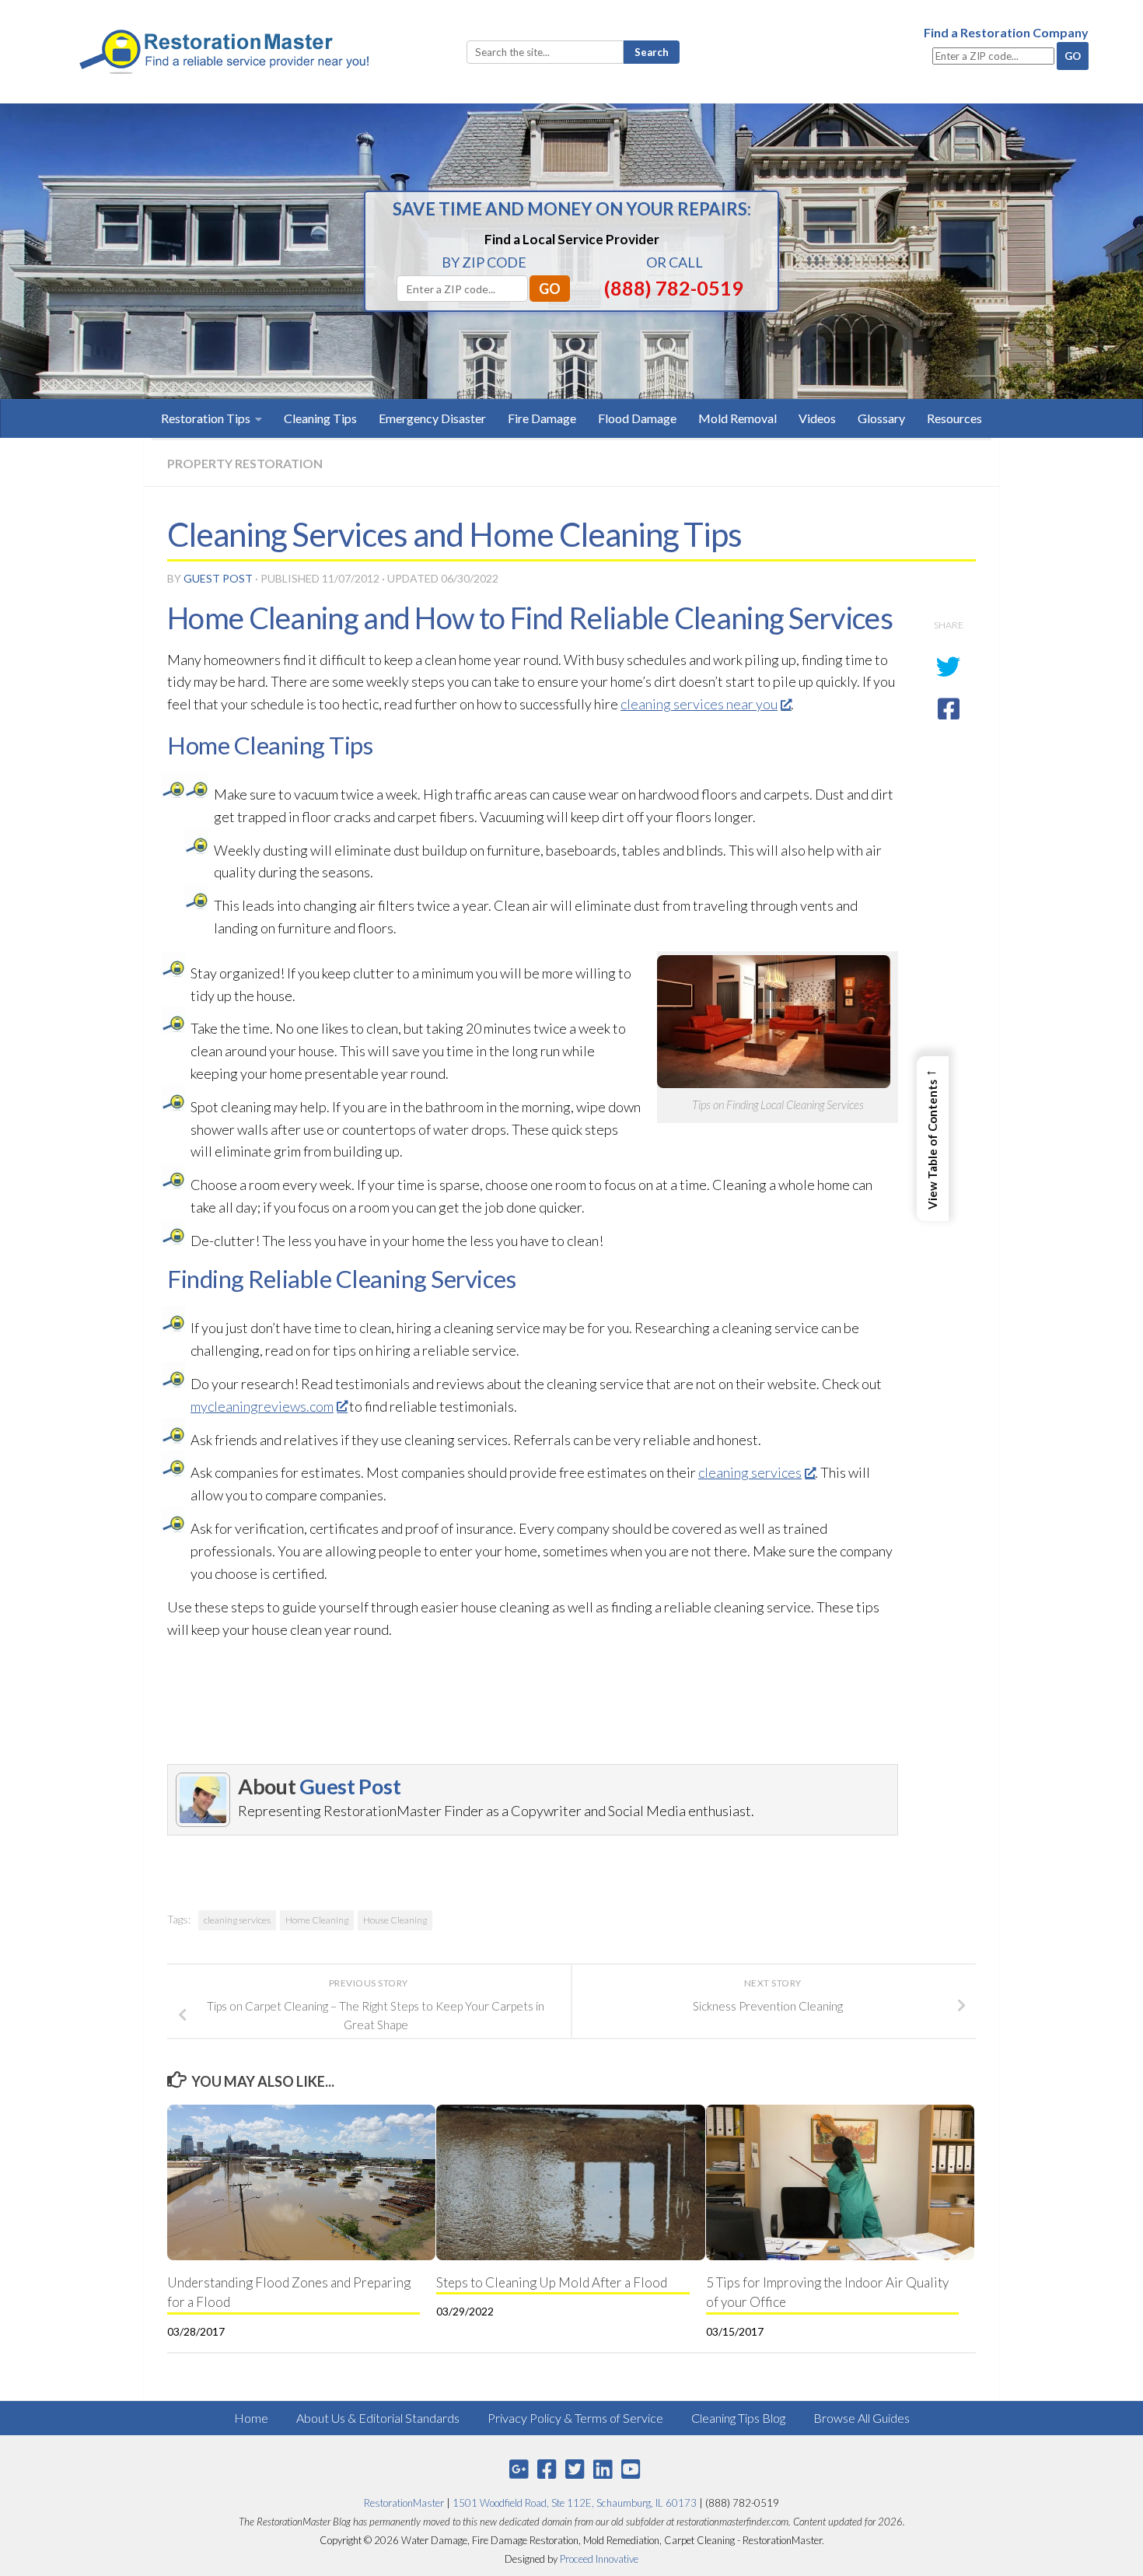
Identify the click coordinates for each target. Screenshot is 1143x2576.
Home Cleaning (317, 1920)
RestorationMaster (404, 2503)
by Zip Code (484, 262)
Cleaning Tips (320, 418)
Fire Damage (542, 418)
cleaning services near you (699, 704)
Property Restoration (245, 463)
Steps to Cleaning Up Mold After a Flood (552, 2282)
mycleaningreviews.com (262, 1406)
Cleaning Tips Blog (738, 2418)
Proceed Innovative (599, 2559)
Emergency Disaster (432, 418)
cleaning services (750, 1472)
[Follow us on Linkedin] (603, 2469)
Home (251, 2418)
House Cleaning (395, 1920)
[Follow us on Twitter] (575, 2469)
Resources (954, 418)
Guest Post (218, 578)
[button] (933, 1139)
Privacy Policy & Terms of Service (575, 2418)
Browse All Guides (862, 2418)
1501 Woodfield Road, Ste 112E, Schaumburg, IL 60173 (575, 2503)
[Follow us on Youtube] (631, 2469)
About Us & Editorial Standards (378, 2418)
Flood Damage (637, 418)
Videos (817, 418)
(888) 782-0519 (674, 288)
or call (675, 262)
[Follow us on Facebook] (547, 2469)
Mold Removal (738, 418)
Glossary (881, 418)
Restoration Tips (206, 418)
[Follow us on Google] (519, 2469)
